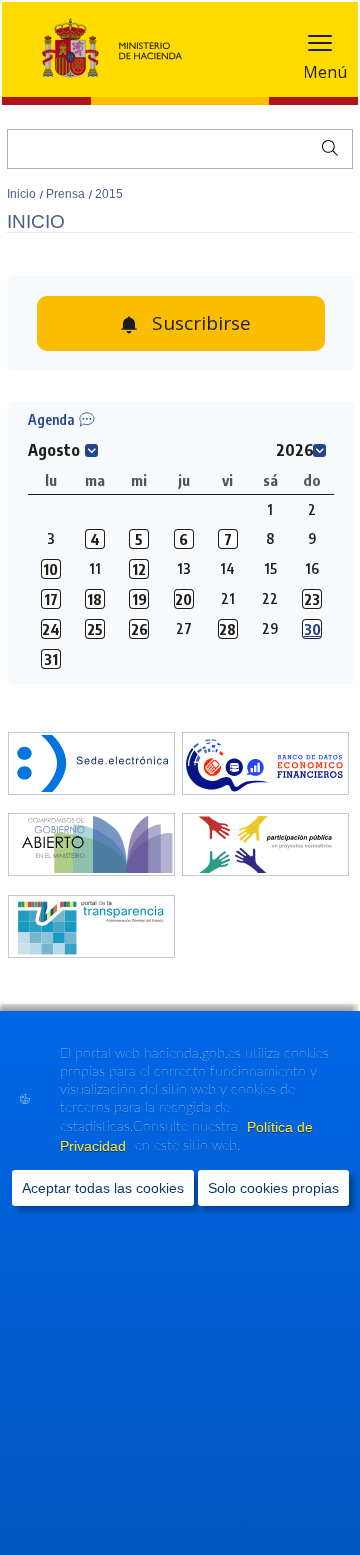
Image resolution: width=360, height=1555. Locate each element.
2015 (109, 194)
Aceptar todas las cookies (103, 1188)
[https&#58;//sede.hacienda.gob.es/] (91, 765)
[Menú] (320, 47)
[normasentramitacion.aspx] (265, 846)
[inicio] (265, 765)
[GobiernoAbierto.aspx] (91, 846)
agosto (54, 450)
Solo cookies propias (273, 1188)
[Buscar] (325, 146)
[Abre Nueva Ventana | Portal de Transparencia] (91, 928)
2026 (295, 450)
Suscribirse (201, 323)
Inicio (23, 194)
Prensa (67, 194)
